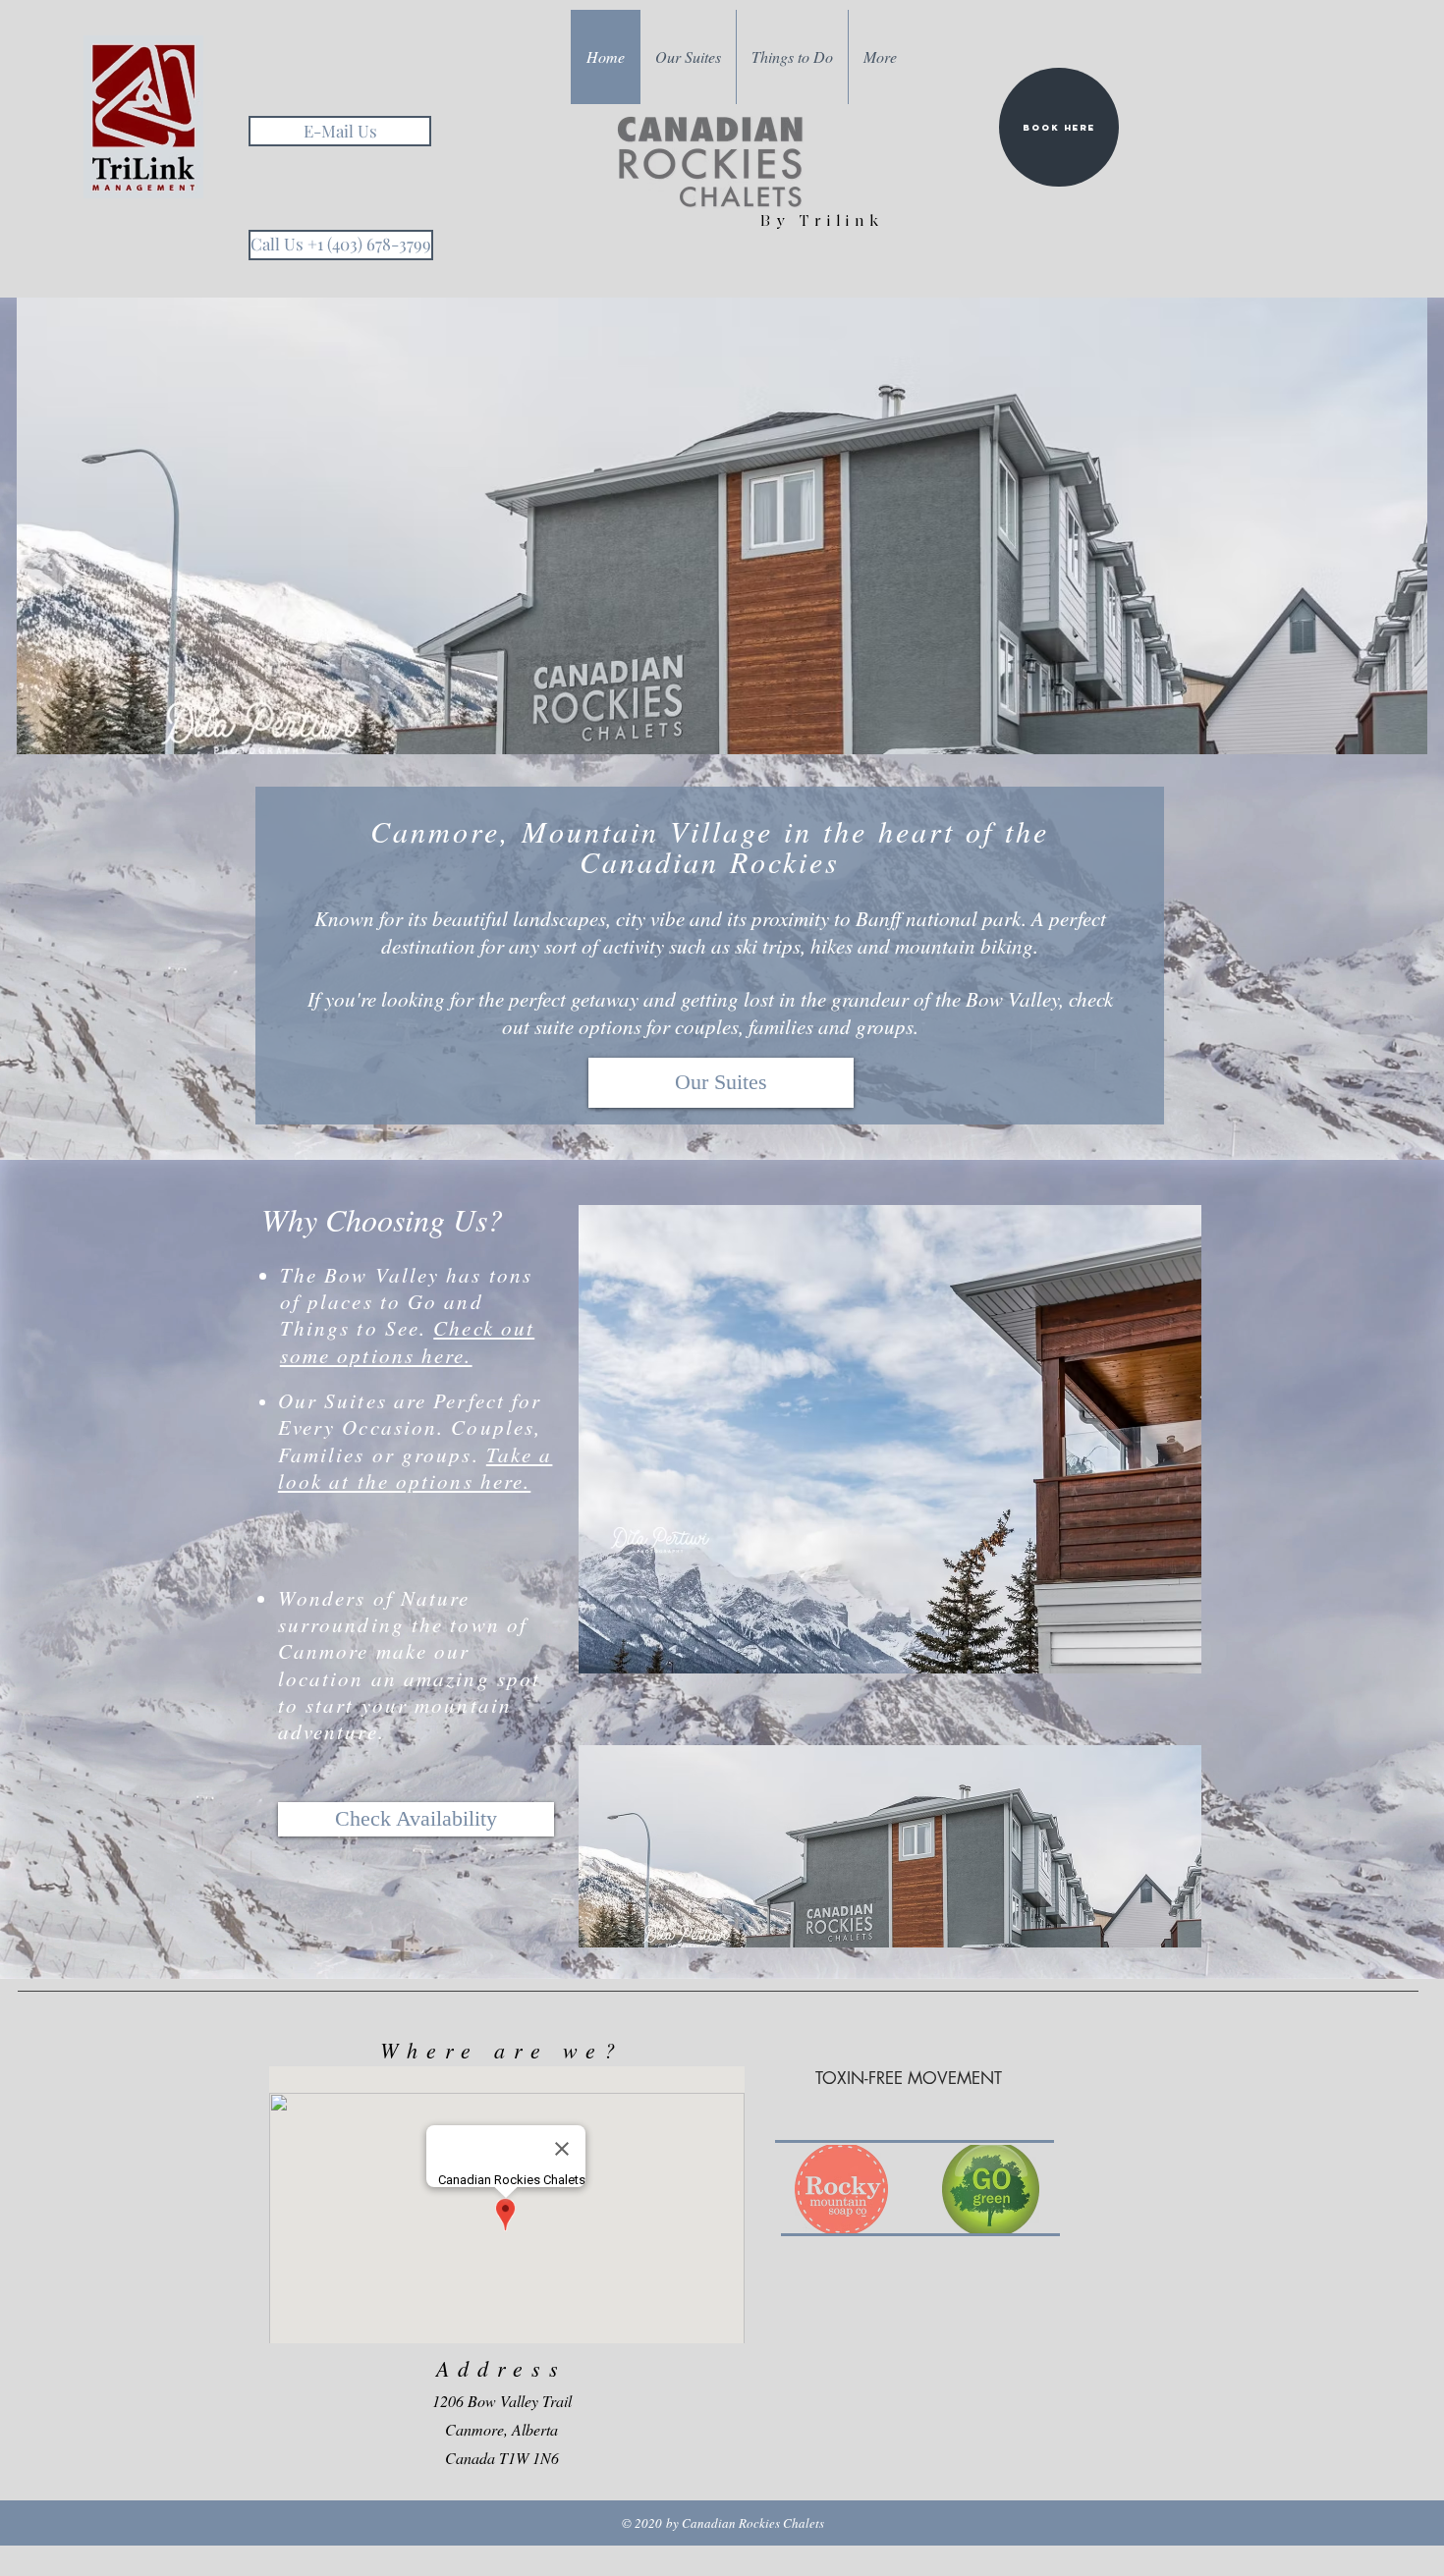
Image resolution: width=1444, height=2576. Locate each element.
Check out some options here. (407, 1341)
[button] (722, 526)
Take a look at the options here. (416, 1468)
